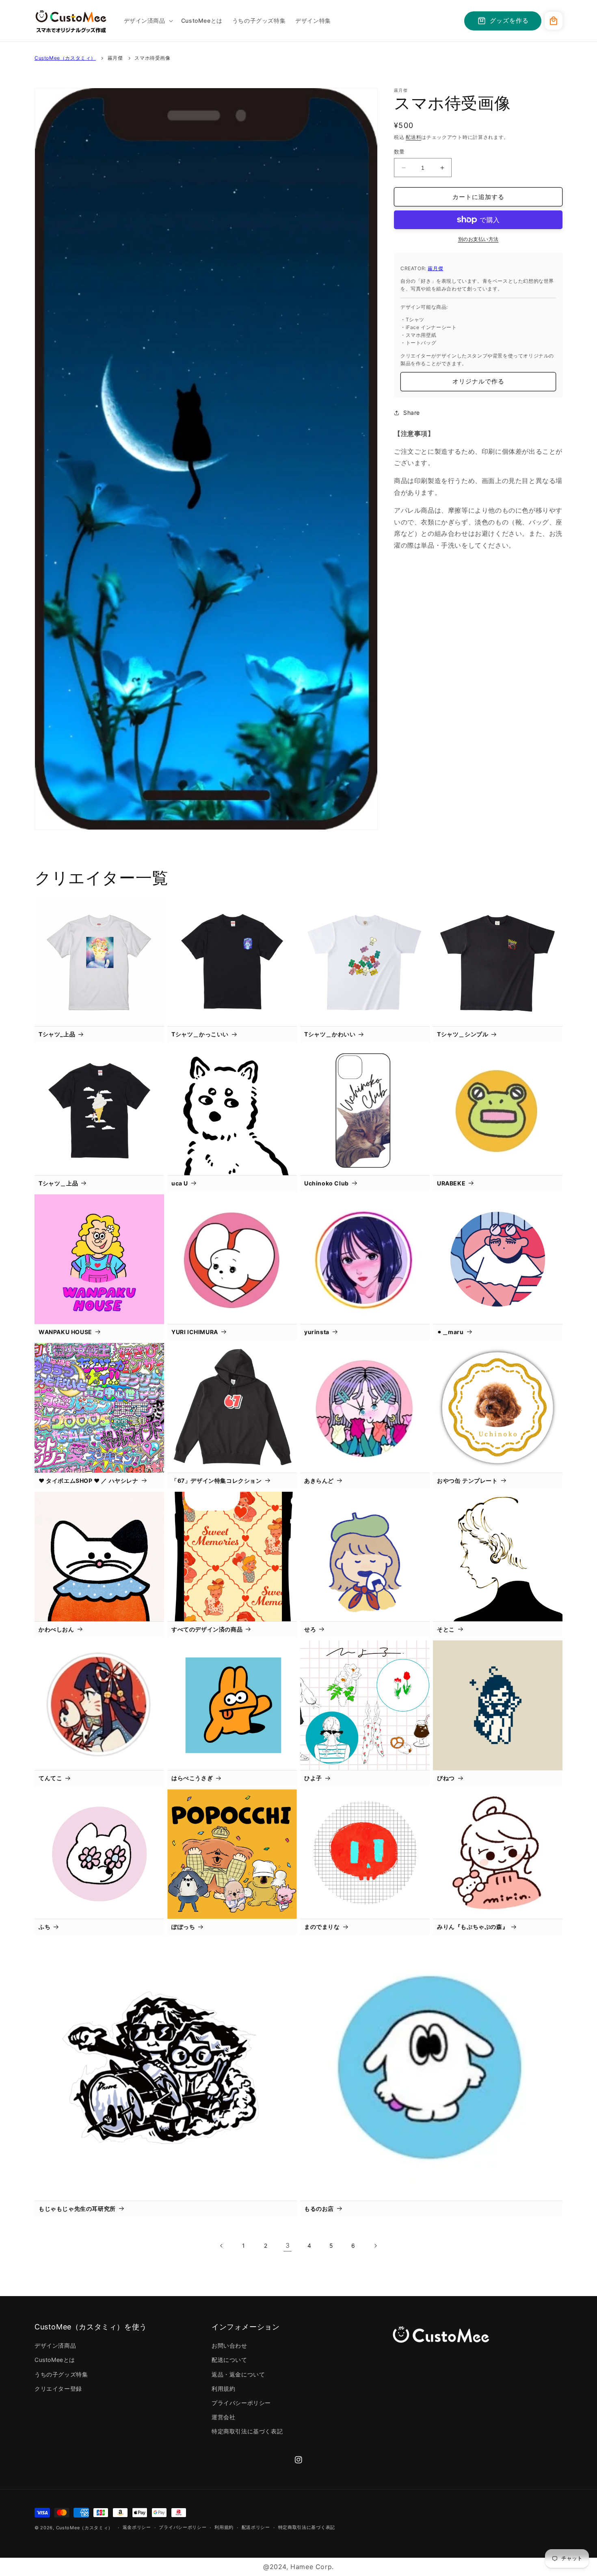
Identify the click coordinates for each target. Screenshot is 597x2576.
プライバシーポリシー (241, 2403)
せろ (310, 1629)
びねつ (446, 1778)
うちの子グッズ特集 (61, 2374)
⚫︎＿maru (450, 1332)
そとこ (446, 1629)
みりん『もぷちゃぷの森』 (473, 1927)
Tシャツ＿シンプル (463, 1034)
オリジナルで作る (478, 381)
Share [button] (412, 413)
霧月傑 (115, 58)
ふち (44, 1927)
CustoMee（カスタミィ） (65, 58)
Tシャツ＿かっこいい (200, 1034)
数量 (399, 152)
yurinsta (317, 1332)
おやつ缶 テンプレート (467, 1481)
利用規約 (223, 2389)
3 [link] (288, 2245)
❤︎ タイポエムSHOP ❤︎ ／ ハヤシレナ (89, 1481)
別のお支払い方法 (478, 239)
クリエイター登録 (58, 2389)
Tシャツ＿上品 (58, 1183)
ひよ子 (313, 1778)
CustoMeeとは (55, 2360)
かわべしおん (56, 1629)
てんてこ (50, 1778)
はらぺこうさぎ (192, 1778)
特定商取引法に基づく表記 (247, 2431)
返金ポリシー (137, 2527)
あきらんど (319, 1481)
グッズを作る (509, 21)
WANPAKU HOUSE (65, 1332)
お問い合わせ (229, 2345)
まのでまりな (322, 1927)
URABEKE (451, 1183)
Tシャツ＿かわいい (330, 1034)
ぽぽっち (183, 1927)
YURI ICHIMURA (195, 1332)
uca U (180, 1183)
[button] (148, 21)
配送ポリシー (256, 2527)
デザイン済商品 (55, 2345)
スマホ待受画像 (152, 58)
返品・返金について (238, 2374)
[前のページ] (222, 2246)
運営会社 (223, 2417)
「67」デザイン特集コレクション (217, 1481)
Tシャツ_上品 (57, 1034)
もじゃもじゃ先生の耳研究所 (77, 2209)
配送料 (413, 137)
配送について (229, 2360)
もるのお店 (319, 2209)
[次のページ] (375, 2246)
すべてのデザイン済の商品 (207, 1629)
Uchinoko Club (327, 1183)
